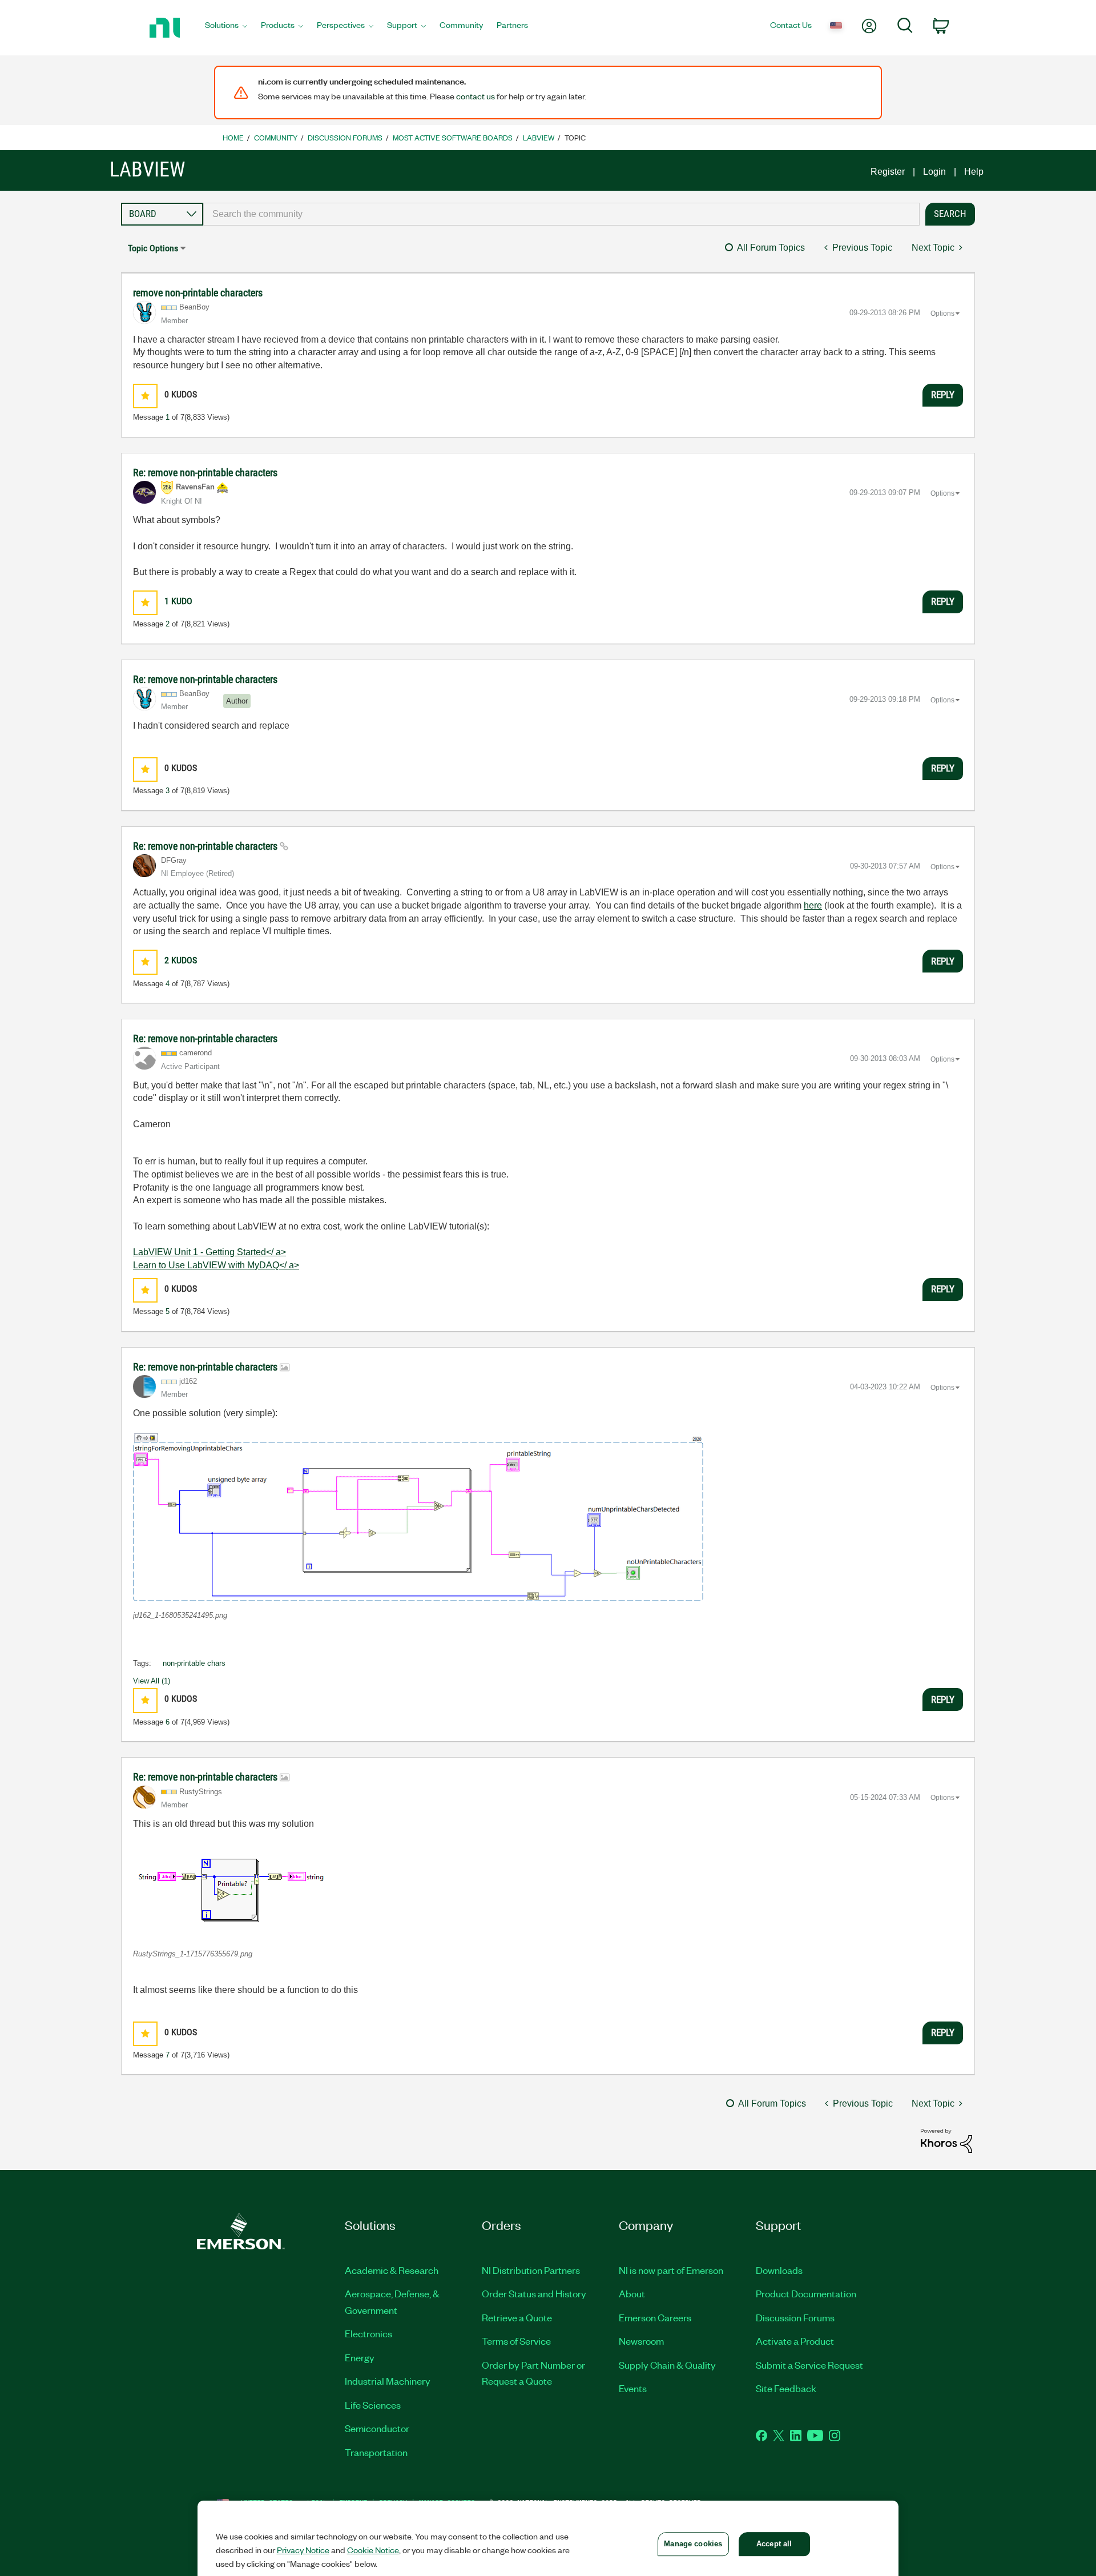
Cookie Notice (373, 2550)
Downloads (779, 2270)
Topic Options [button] (153, 248)
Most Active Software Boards (453, 137)
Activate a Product (795, 2341)
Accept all (774, 2544)
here (813, 905)
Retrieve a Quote (517, 2317)
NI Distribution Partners (531, 2270)
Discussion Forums (345, 137)
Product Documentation (806, 2293)
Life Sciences (373, 2405)
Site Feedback (786, 2388)
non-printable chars (194, 1663)
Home (233, 137)
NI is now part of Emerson (671, 2270)
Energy (360, 2357)
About (632, 2293)
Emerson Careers (655, 2317)
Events (633, 2388)
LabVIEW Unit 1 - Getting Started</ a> (209, 1252)
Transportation (376, 2452)
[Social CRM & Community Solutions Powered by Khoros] (946, 2140)
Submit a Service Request (809, 2365)
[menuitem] (226, 28)
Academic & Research (392, 2270)
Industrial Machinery (388, 2381)
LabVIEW (539, 137)
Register (888, 172)
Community (276, 137)
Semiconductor (377, 2428)
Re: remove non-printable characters (205, 473)
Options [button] (942, 314)
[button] (145, 396)
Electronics (368, 2333)
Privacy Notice (303, 2550)
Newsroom (641, 2341)
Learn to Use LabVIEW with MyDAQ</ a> (216, 1265)
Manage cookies (693, 2544)
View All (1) (152, 1681)
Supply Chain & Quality (667, 2365)
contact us (476, 96)
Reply (943, 395)
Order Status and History (534, 2293)
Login (934, 172)
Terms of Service (516, 2341)
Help (974, 172)
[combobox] (561, 214)
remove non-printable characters (198, 293)
